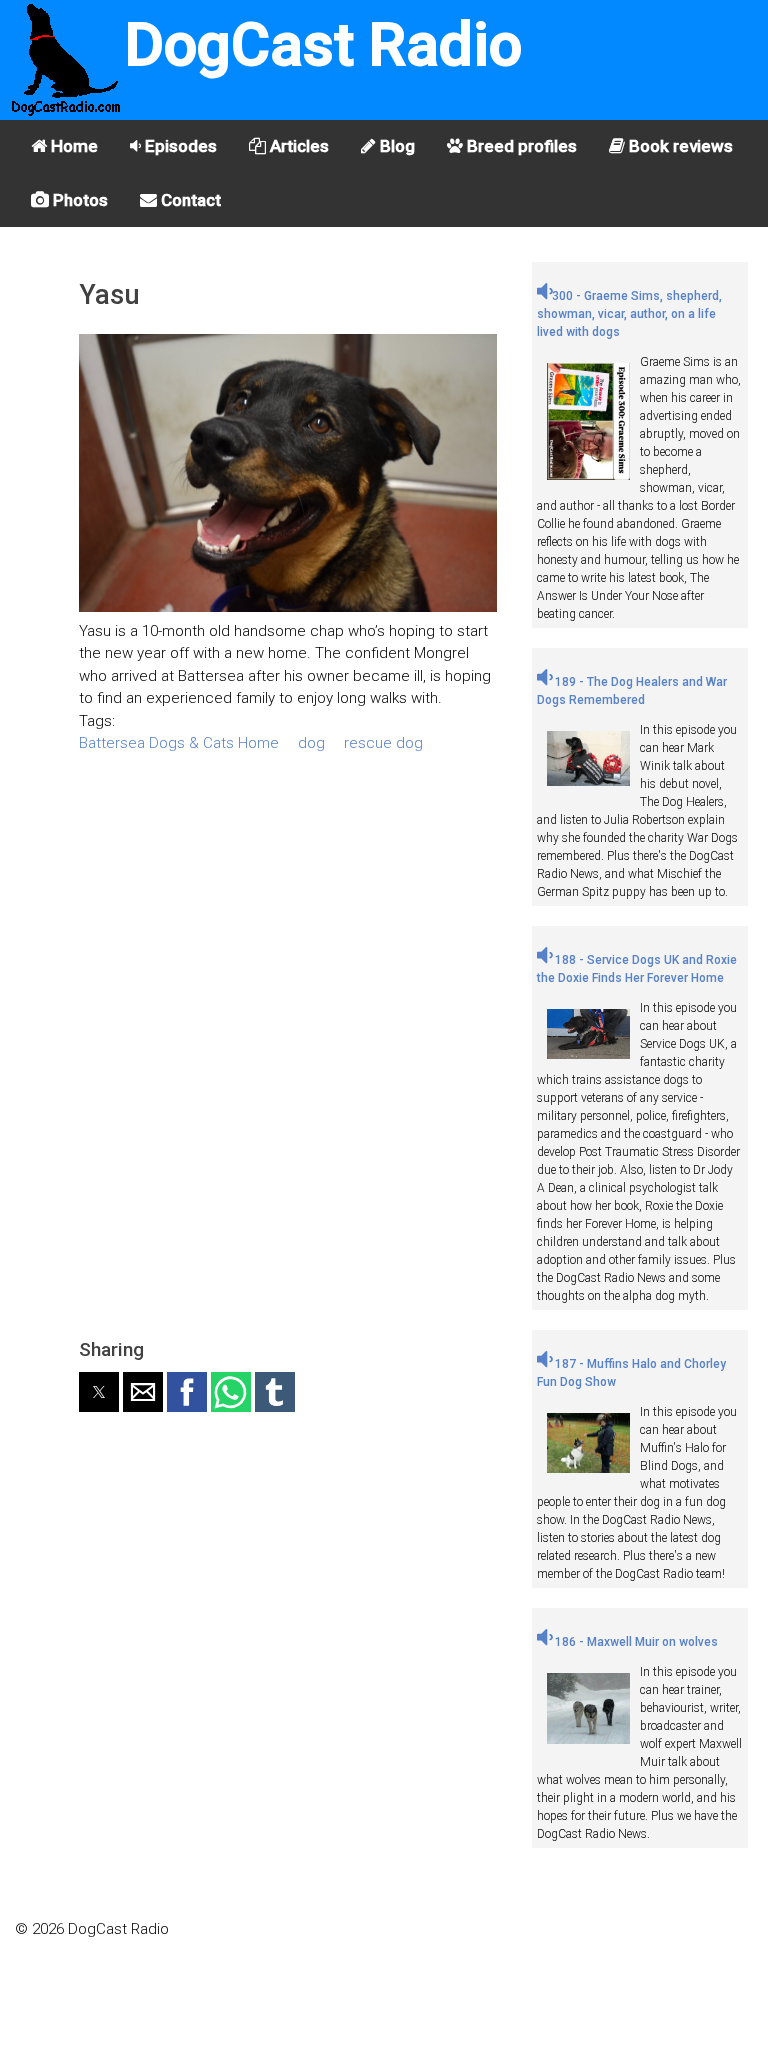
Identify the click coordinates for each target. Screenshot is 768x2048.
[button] (99, 1392)
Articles (297, 146)
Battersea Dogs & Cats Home (179, 743)
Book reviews (679, 146)
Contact (189, 200)
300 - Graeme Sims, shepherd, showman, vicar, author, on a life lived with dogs (629, 314)
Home (72, 146)
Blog (395, 146)
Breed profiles (520, 146)
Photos (78, 200)
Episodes (179, 146)
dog (311, 743)
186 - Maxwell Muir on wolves (635, 1642)
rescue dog (383, 743)
